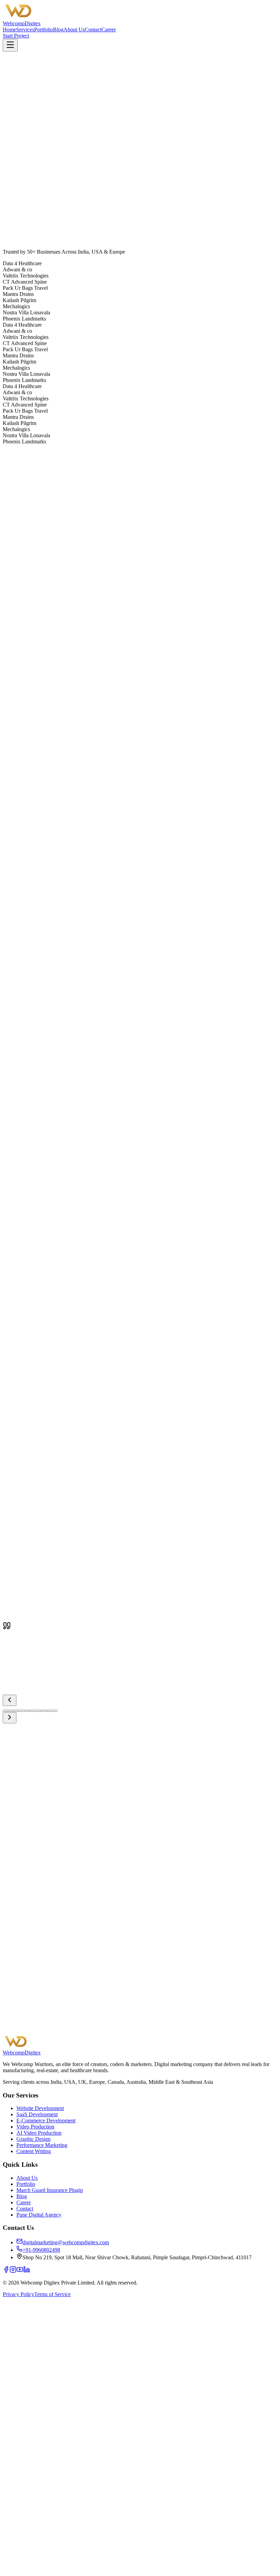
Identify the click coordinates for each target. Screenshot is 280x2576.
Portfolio (44, 30)
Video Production (35, 2127)
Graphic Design (33, 2139)
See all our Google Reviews (86, 1625)
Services (25, 30)
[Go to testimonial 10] (55, 1711)
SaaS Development (37, 2114)
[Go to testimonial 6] (33, 1711)
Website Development (40, 2108)
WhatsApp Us (76, 2030)
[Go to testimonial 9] (49, 1711)
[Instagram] (13, 2271)
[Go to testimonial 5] (27, 1711)
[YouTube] (20, 2271)
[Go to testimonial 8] (44, 1711)
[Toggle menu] (10, 45)
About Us (74, 30)
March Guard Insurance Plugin (50, 2190)
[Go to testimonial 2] (11, 1711)
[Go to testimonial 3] (16, 1711)
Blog (58, 30)
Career (109, 30)
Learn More (16, 584)
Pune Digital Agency (39, 2215)
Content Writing (34, 2151)
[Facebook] (6, 2271)
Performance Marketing (42, 2145)
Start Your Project (27, 2030)
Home (9, 30)
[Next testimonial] (10, 1718)
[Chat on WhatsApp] (140, 2570)
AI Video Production (39, 2133)
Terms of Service (52, 2294)
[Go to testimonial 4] (22, 1711)
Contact (93, 30)
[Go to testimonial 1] (5, 1711)
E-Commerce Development (46, 2120)
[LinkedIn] (27, 2271)
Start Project (16, 36)
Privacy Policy (18, 2294)
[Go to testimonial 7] (38, 1711)
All (8, 1192)
